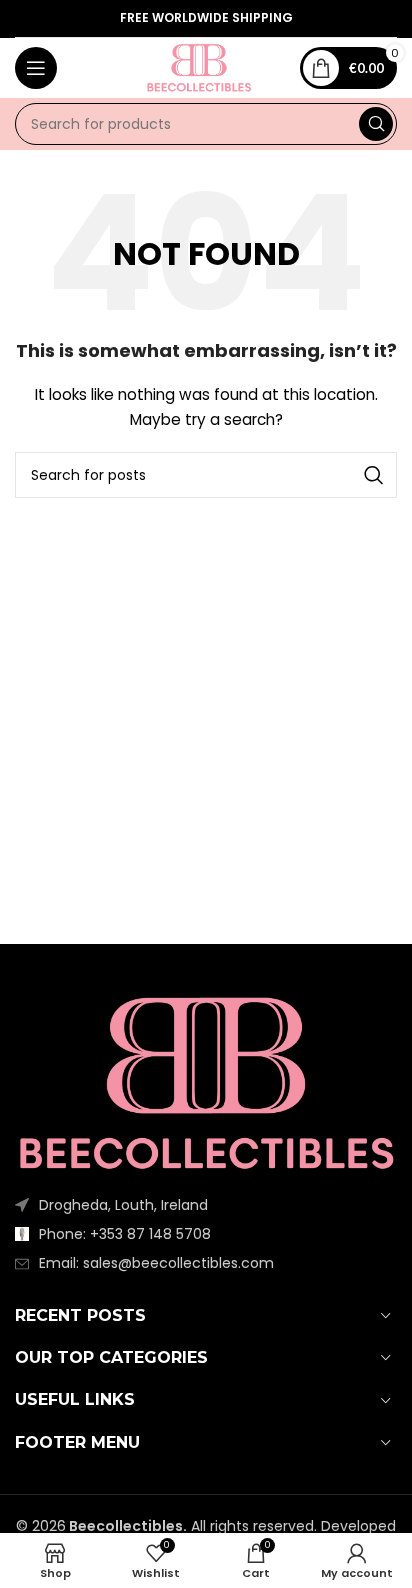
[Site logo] (199, 67)
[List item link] (206, 1234)
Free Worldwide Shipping (206, 18)
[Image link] (206, 1083)
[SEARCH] (376, 124)
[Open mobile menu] (36, 68)
